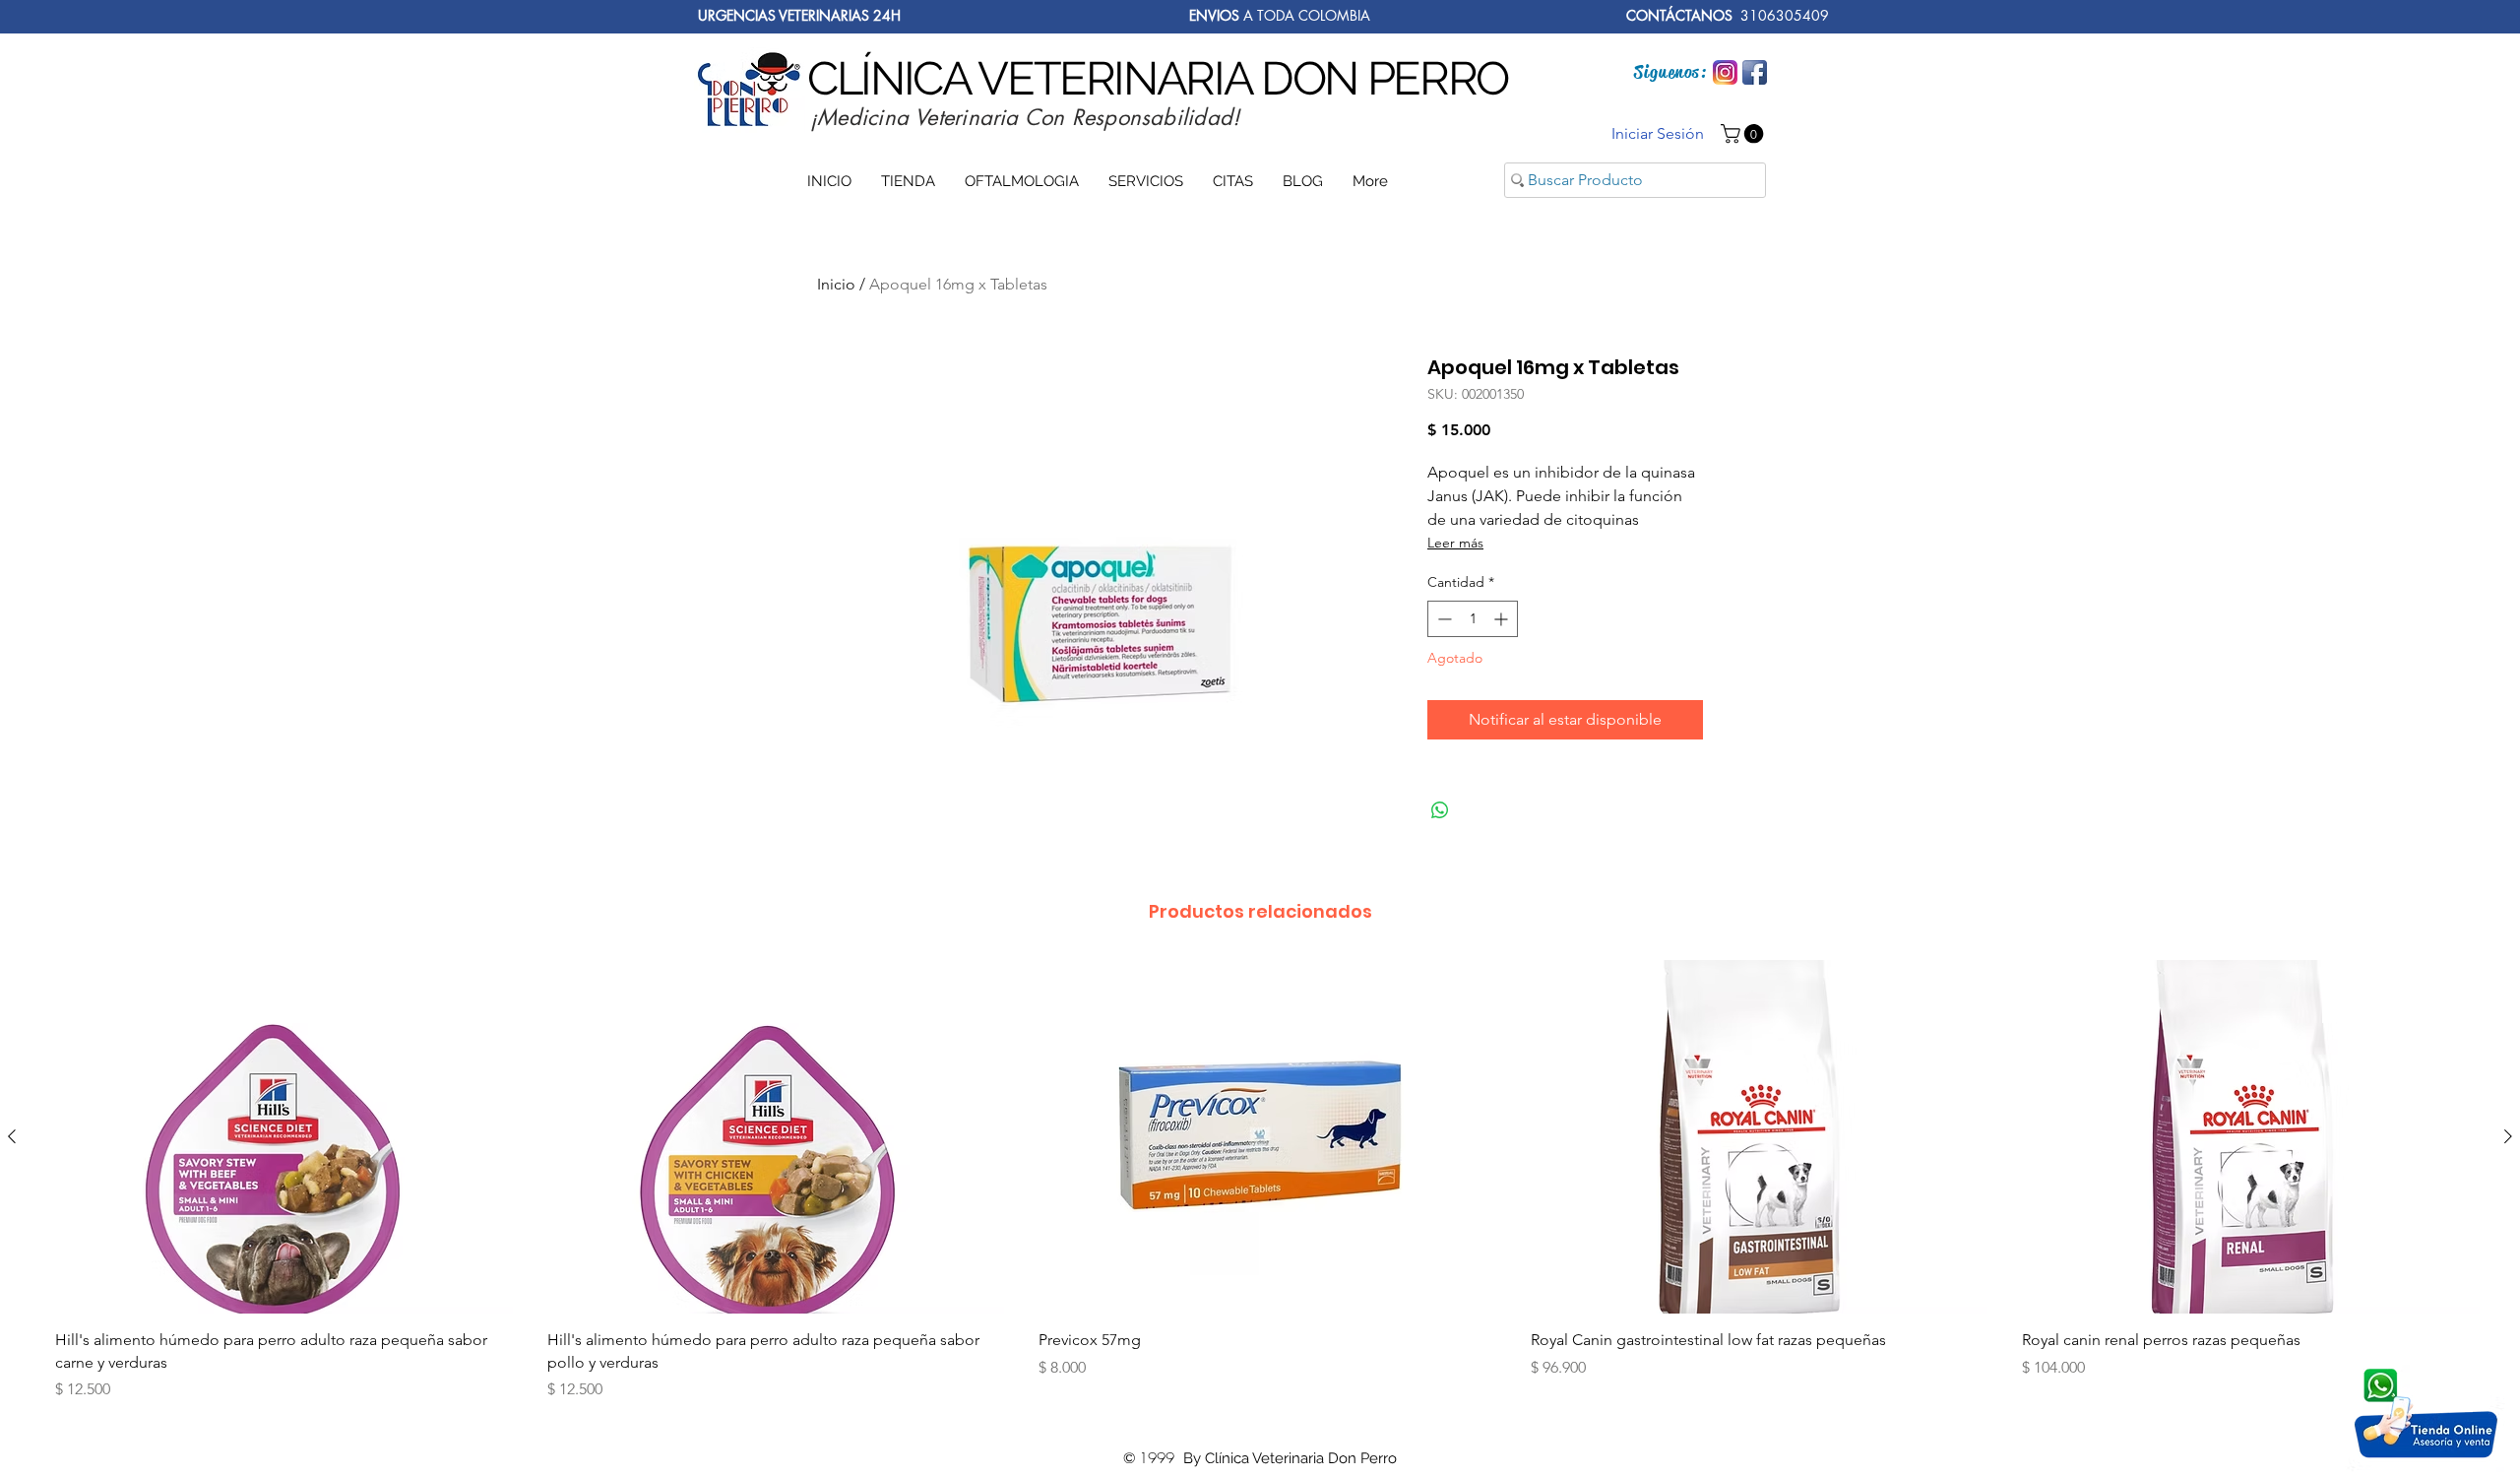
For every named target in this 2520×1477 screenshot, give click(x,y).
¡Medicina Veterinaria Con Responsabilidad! (1025, 117)
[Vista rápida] (277, 1137)
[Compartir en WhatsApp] (1440, 810)
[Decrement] (1443, 619)
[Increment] (1503, 619)
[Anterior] (12, 1136)
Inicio (836, 284)
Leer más (1455, 543)
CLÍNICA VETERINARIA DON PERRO (1158, 78)
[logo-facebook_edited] (1755, 72)
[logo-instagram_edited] (1725, 72)
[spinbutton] (1473, 619)
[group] (1260, 1188)
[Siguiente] (2508, 1136)
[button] (1744, 134)
